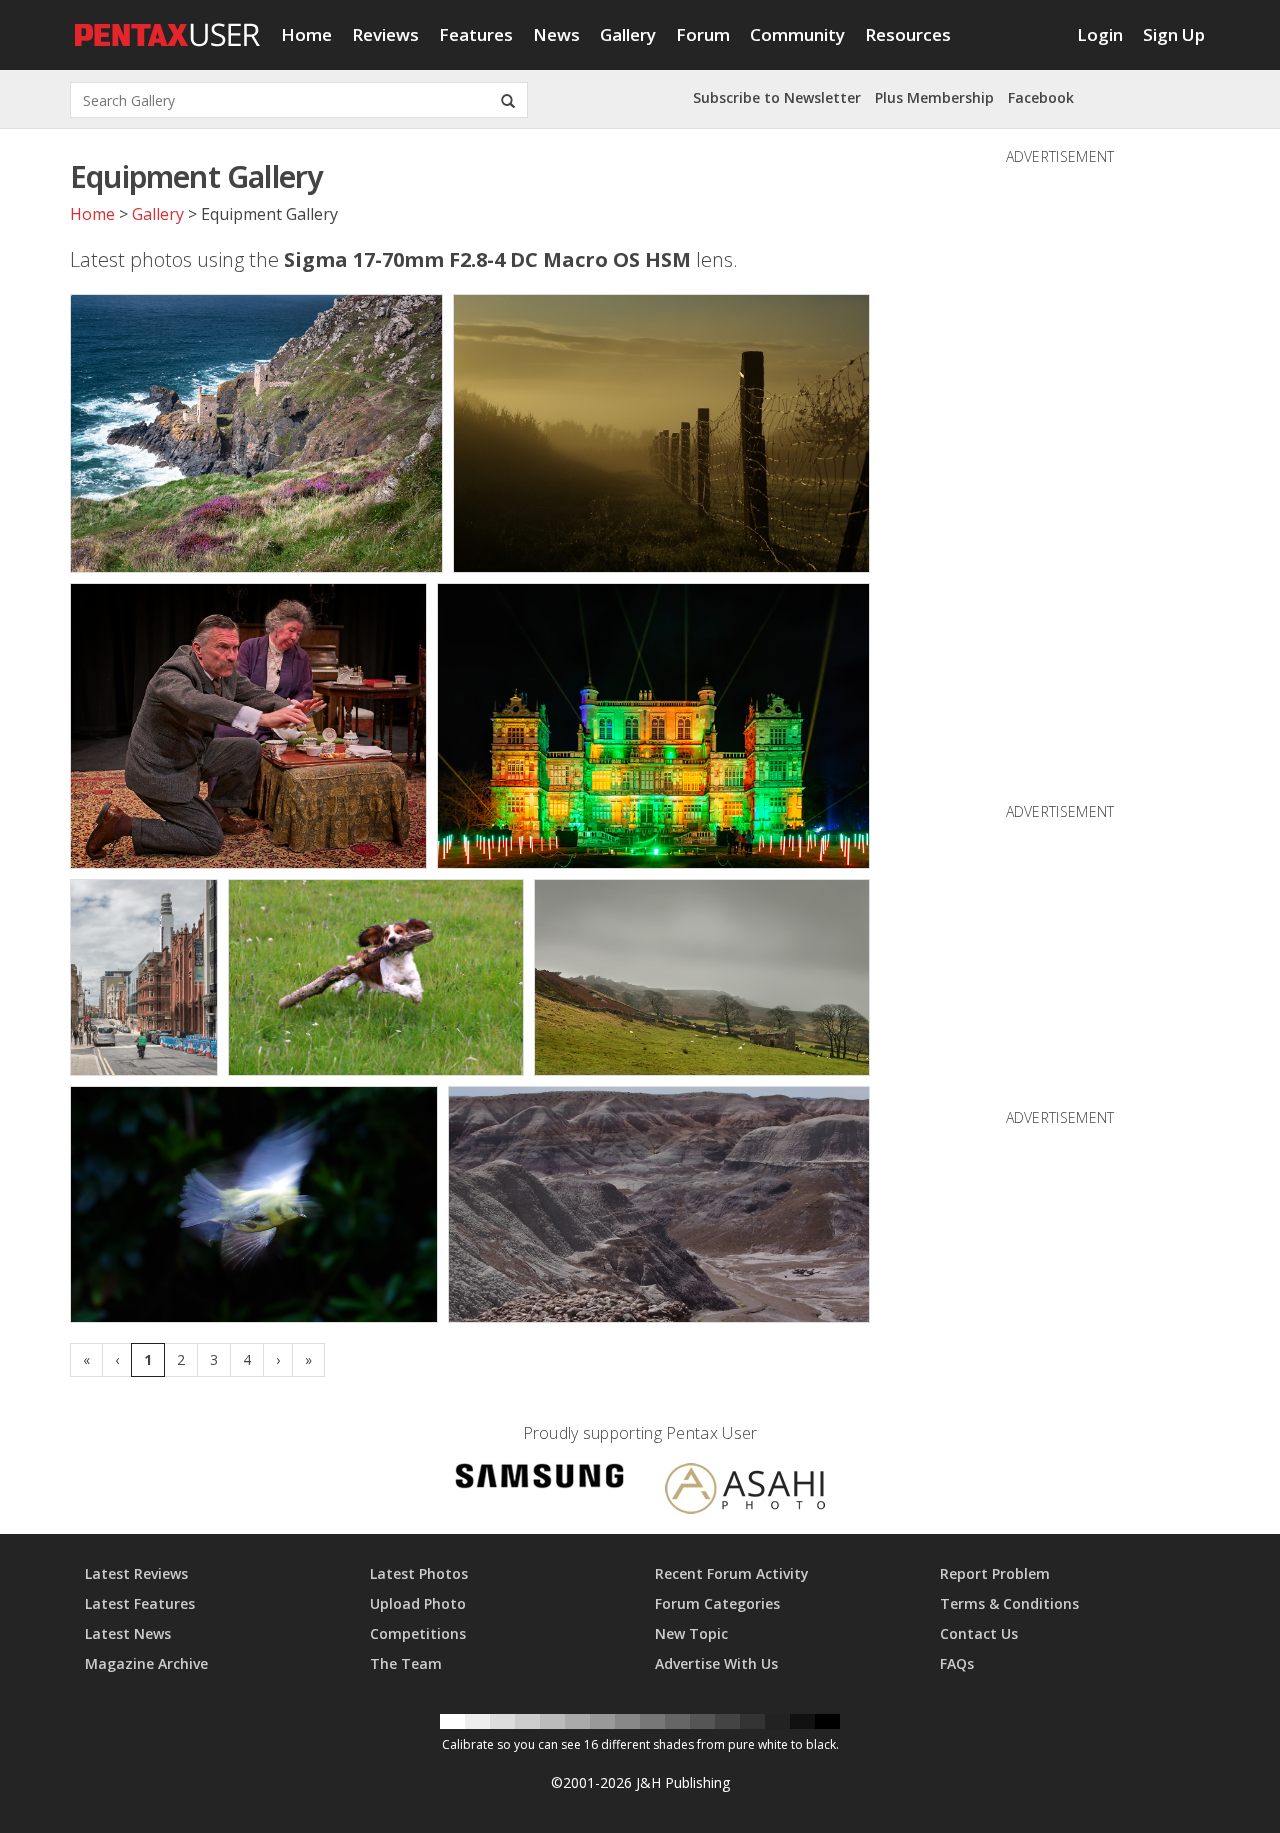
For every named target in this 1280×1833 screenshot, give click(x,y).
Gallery (628, 34)
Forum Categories (717, 1603)
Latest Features (140, 1603)
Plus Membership (934, 97)
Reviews (385, 34)
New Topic (691, 1633)
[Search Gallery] (508, 100)
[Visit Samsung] (540, 1479)
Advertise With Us (716, 1663)
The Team (406, 1663)
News (556, 34)
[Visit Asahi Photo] (745, 1491)
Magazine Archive (146, 1663)
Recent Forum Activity (732, 1573)
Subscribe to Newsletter (777, 97)
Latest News (128, 1633)
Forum (703, 34)
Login (1100, 34)
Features (476, 34)
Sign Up (1174, 34)
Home (306, 34)
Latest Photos (419, 1573)
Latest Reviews (136, 1573)
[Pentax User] (168, 25)
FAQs (957, 1663)
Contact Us (979, 1633)
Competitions (418, 1633)
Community (797, 34)
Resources (908, 34)
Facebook (1041, 97)
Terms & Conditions (1009, 1603)
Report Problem (995, 1573)
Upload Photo (418, 1603)
